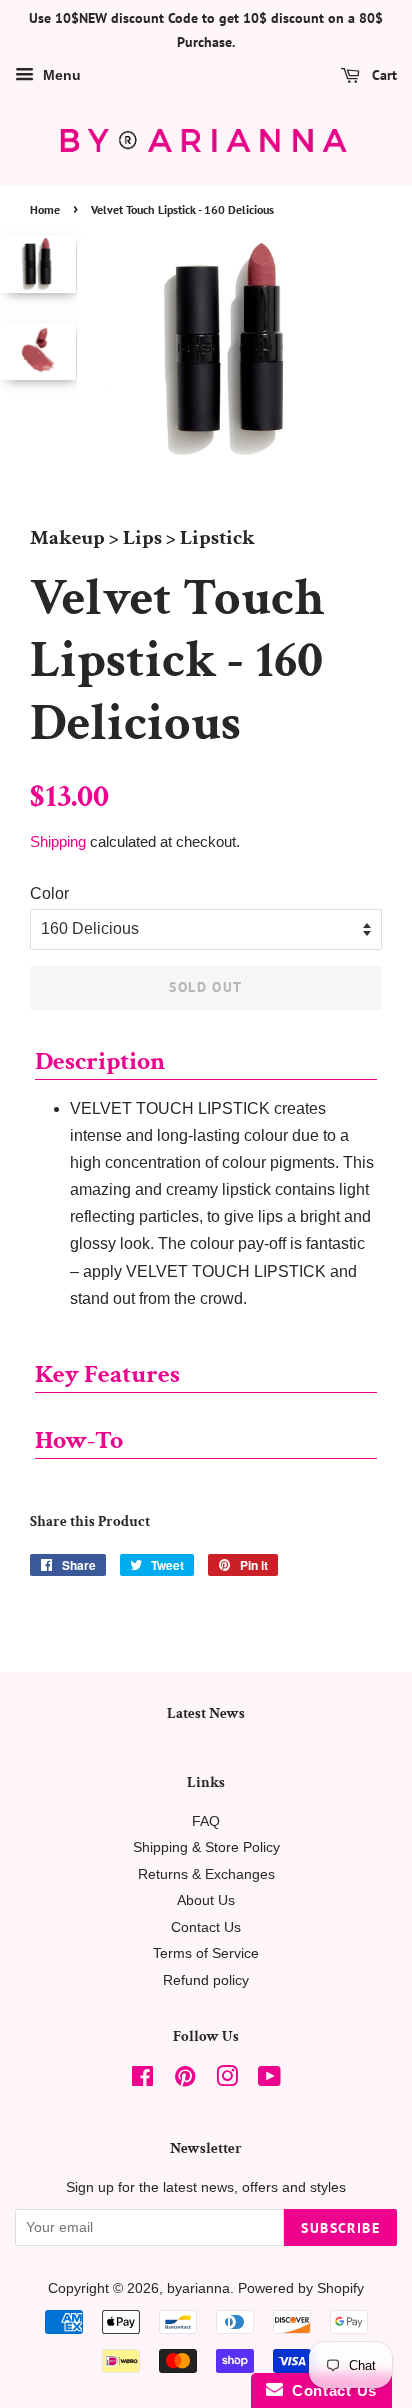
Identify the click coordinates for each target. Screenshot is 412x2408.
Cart (382, 75)
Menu (60, 75)
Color (49, 893)
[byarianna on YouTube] (269, 2080)
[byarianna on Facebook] (142, 2080)
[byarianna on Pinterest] (185, 2080)
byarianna (198, 2288)
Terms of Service (206, 1953)
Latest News (206, 1713)
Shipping (58, 841)
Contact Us (206, 1927)
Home (45, 209)
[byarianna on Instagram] (227, 2080)
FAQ (206, 1821)
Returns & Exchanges (206, 1874)
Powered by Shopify (301, 2288)
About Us (206, 1900)
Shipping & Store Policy (206, 1847)
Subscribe (340, 2228)
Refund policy (206, 1980)
